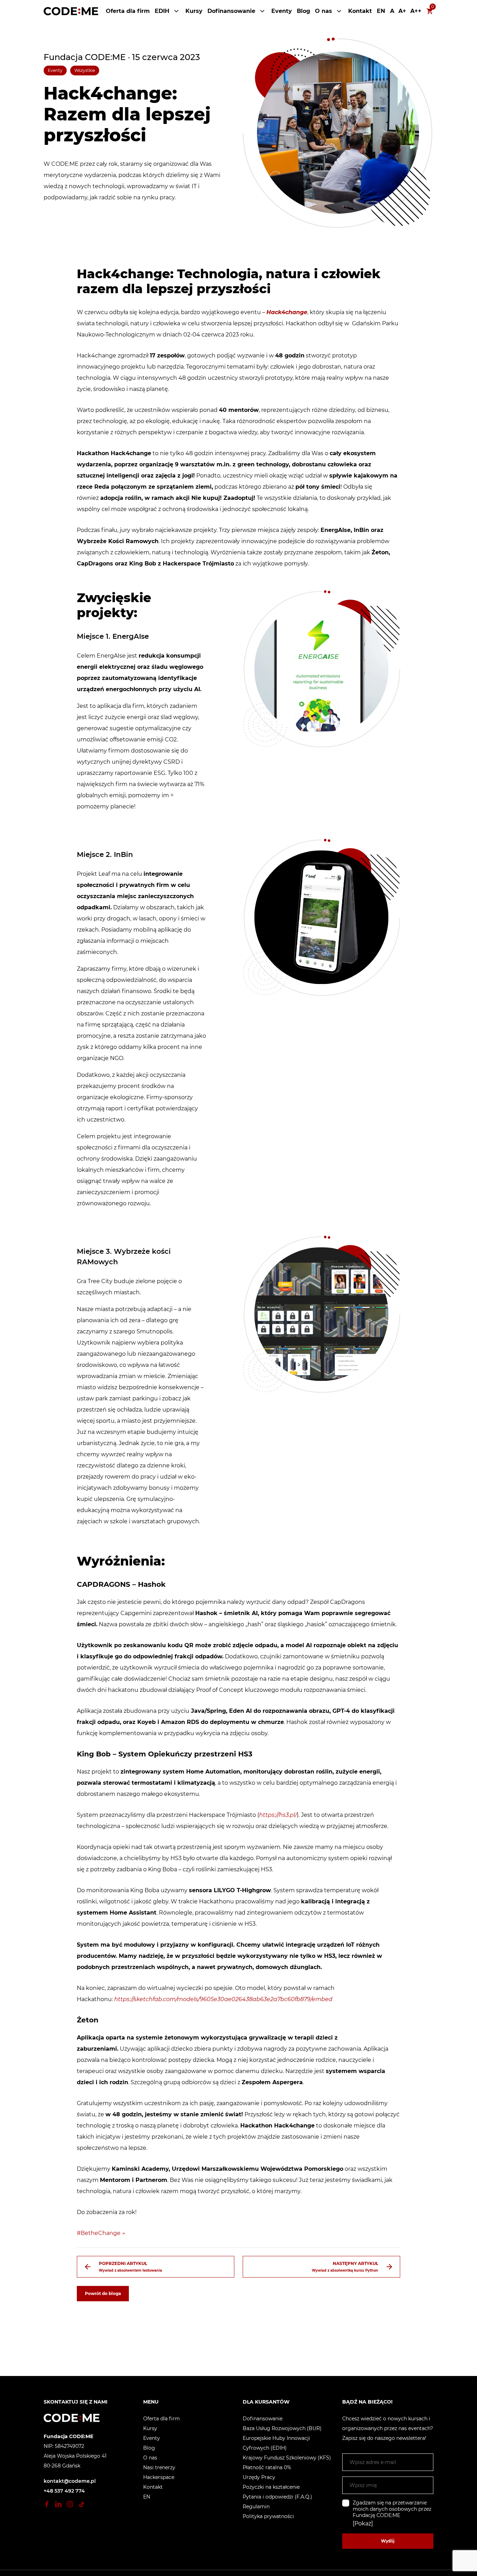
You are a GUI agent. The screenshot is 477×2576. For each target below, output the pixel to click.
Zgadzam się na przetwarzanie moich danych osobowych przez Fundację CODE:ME (392, 2509)
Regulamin (256, 2507)
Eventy (282, 11)
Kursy (194, 11)
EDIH (162, 11)
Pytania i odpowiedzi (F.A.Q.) (277, 2497)
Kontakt (360, 11)
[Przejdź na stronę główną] (71, 11)
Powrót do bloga (103, 2293)
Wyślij (388, 2541)
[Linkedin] (58, 2504)
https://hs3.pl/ (278, 1815)
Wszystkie (85, 70)
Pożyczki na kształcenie (271, 2487)
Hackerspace (159, 2477)
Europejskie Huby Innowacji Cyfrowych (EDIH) (276, 2443)
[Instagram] (70, 2504)
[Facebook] (47, 2504)
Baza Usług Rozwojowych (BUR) (282, 2428)
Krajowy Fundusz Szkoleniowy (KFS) (287, 2458)
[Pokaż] (363, 2524)
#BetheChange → (101, 2233)
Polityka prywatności (268, 2516)
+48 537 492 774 (64, 2491)
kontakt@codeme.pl (70, 2481)
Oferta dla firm (128, 11)
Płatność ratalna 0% (267, 2467)
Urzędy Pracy (259, 2477)
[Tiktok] (81, 2504)
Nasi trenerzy (159, 2467)
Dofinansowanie (231, 11)
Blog (303, 11)
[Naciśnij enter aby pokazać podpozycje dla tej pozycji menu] (176, 11)
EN (381, 11)
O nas (324, 11)
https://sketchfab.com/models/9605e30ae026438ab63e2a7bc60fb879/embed (223, 1999)
